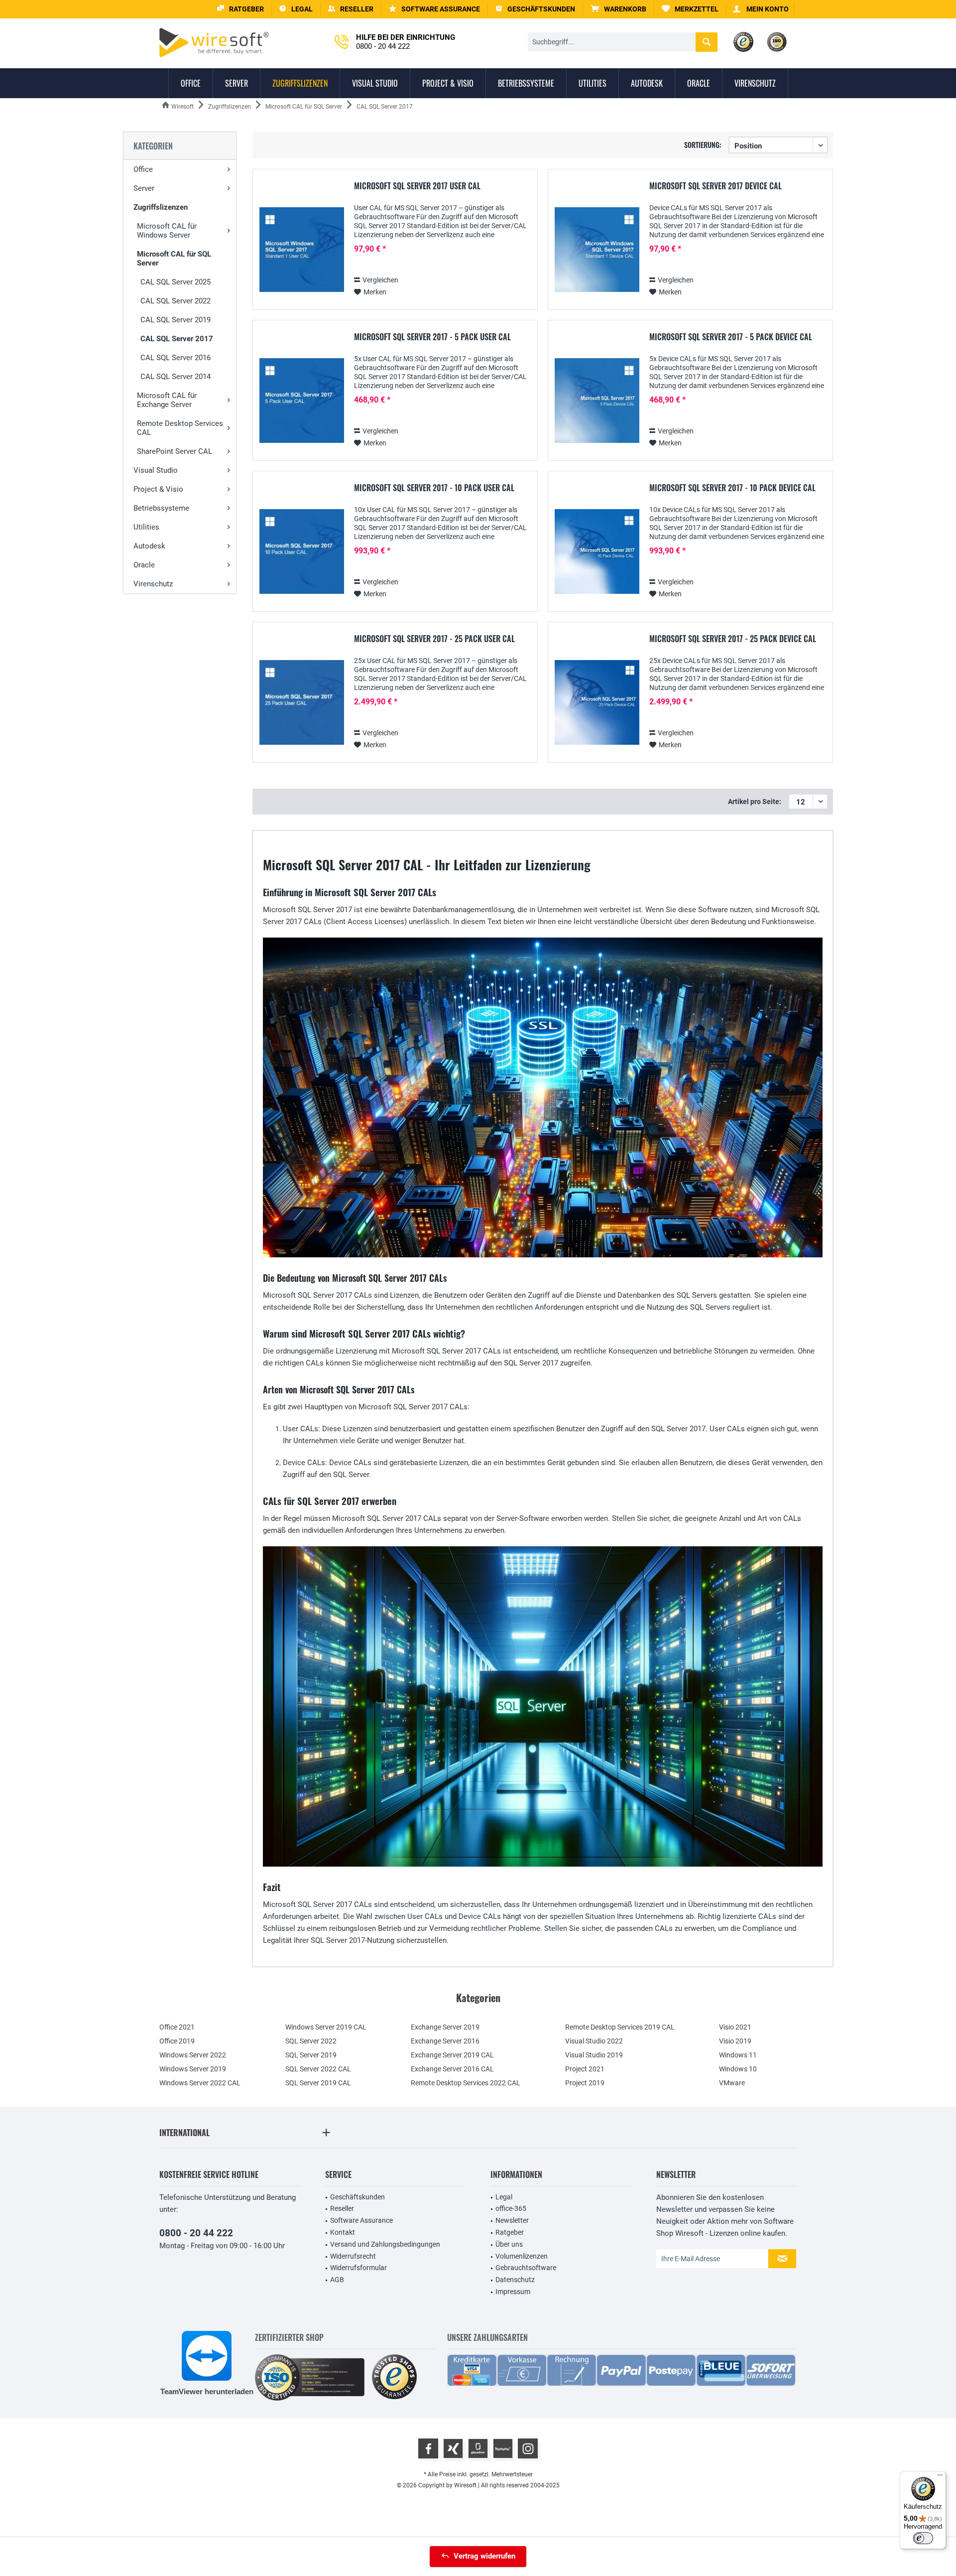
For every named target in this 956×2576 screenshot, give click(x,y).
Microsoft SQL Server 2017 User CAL (417, 186)
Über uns (509, 2244)
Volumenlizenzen (522, 2256)
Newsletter (512, 2220)
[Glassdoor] (478, 2448)
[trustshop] (394, 2377)
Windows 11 (738, 2055)
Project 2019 (585, 2083)
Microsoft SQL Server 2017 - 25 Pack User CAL (434, 639)
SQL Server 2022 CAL (318, 2069)
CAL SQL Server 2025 (176, 282)
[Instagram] (528, 2448)
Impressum (513, 2292)
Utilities (146, 527)
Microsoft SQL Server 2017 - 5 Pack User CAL (432, 337)
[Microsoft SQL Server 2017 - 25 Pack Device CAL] (597, 703)
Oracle (144, 565)
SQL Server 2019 (311, 2055)
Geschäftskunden (358, 2197)
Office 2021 (177, 2027)
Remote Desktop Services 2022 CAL (466, 2083)
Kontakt (343, 2232)
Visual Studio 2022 (594, 2041)
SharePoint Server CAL (175, 451)
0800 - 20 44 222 (196, 2233)
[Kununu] (503, 2448)
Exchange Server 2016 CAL (452, 2069)
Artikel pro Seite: (755, 802)
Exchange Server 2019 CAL (452, 2055)
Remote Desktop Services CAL (180, 428)
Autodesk (149, 546)
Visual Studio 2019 (594, 2055)
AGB (337, 2280)
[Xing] (453, 2448)
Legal (504, 2197)
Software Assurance (361, 2220)
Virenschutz (153, 584)
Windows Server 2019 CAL (326, 2027)
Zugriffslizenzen (161, 207)
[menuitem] (619, 9)
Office (143, 169)
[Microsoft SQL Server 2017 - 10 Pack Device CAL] (597, 552)
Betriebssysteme (161, 508)
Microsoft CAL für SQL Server (174, 259)
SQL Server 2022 (311, 2041)
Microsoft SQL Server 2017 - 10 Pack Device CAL (732, 488)
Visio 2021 (735, 2027)
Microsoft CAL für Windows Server (167, 231)
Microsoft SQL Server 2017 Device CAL (716, 186)
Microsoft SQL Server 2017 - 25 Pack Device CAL (733, 639)
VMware (732, 2083)
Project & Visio (158, 489)
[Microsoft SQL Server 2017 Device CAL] (597, 250)
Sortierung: (703, 145)
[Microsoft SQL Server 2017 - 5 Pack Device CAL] (597, 401)
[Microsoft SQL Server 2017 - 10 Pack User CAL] (302, 552)
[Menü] (940, 2477)
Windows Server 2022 (193, 2055)
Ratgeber (510, 2232)
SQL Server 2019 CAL (318, 2083)
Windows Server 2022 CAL (200, 2083)
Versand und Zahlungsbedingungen (385, 2244)
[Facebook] (428, 2448)
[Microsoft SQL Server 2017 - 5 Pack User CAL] (302, 401)
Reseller (342, 2208)
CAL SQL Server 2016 (176, 358)
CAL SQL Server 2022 (176, 301)
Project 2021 (585, 2069)
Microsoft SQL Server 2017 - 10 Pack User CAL (434, 488)
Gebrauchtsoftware (526, 2268)
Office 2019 (177, 2041)
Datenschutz (515, 2280)
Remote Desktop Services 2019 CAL (620, 2027)
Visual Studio (156, 470)
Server (144, 188)
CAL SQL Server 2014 (176, 377)
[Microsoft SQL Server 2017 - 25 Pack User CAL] (302, 703)
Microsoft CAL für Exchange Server (167, 400)
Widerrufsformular (358, 2268)
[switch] (923, 2538)
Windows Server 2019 (193, 2069)
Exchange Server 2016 (445, 2041)
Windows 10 (738, 2069)
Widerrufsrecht (353, 2256)
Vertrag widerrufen (484, 2556)
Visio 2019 (735, 2041)
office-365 (511, 2208)
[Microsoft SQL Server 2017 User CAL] (302, 250)
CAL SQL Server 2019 (176, 320)
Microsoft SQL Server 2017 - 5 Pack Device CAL (731, 337)
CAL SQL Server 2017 (177, 339)
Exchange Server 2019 (445, 2027)
